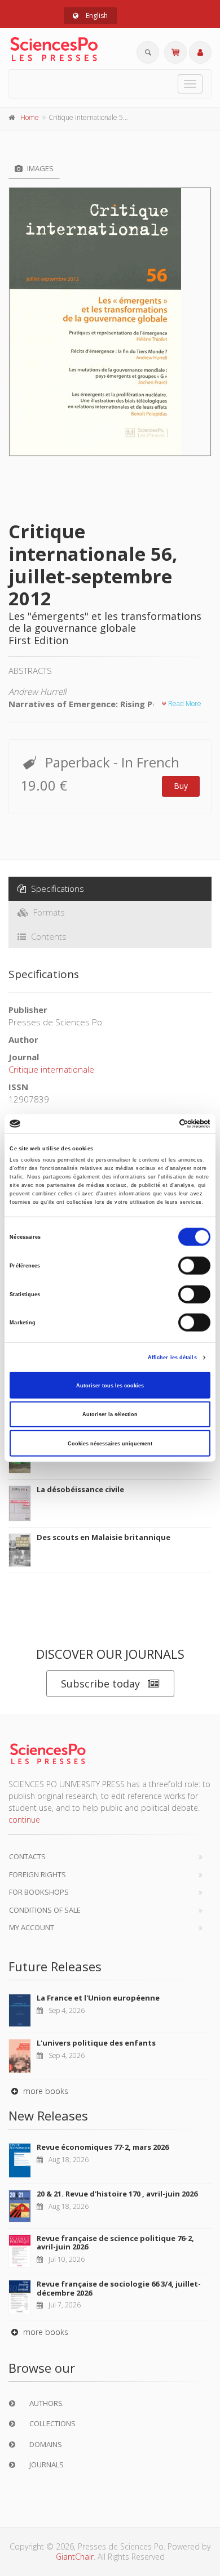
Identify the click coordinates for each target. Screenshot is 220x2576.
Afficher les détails (172, 1358)
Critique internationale (51, 1069)
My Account (32, 1927)
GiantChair (75, 2557)
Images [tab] (39, 168)
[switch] (194, 1266)
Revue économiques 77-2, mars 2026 (103, 2147)
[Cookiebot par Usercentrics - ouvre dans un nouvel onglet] (161, 1124)
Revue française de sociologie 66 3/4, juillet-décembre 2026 (119, 2288)
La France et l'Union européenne (98, 1998)
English (96, 15)
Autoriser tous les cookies (110, 1385)
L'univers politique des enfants (96, 2043)
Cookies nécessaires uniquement (110, 1443)
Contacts (27, 1856)
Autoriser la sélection (110, 1414)
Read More (184, 704)
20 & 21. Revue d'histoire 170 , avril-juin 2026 (117, 2194)
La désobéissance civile (80, 1489)
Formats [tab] (48, 912)
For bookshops (39, 1892)
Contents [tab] (48, 936)
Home (30, 117)
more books (45, 2091)
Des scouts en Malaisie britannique (104, 1537)
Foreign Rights (38, 1874)
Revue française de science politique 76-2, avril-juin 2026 (115, 2243)
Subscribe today (100, 1684)
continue (24, 1820)
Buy (181, 786)
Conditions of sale (45, 1910)
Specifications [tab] (56, 889)
